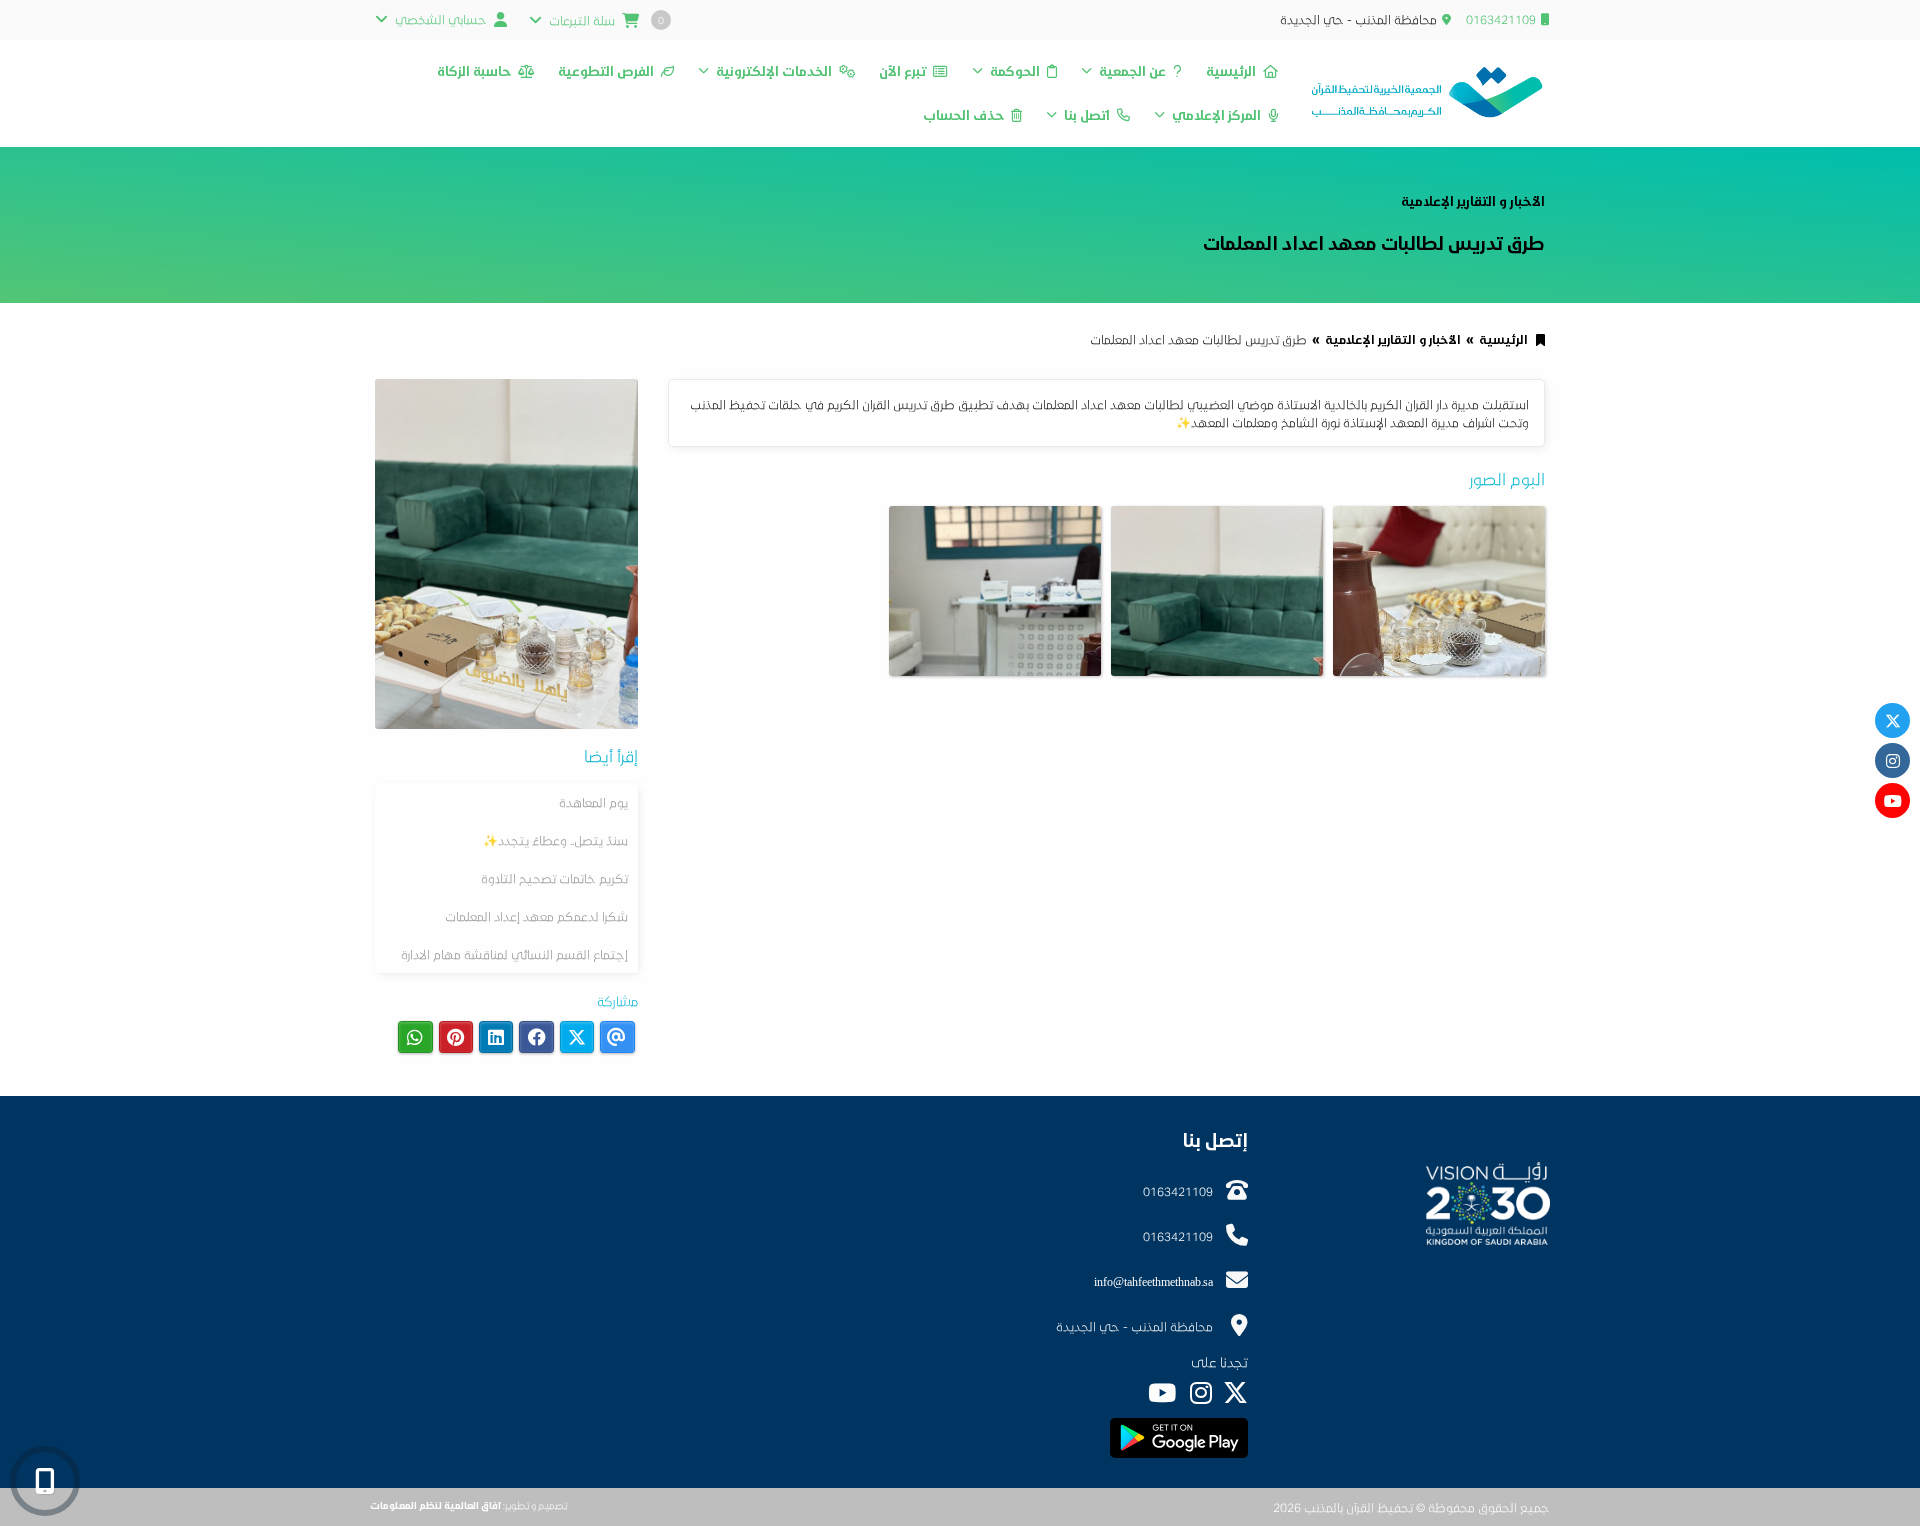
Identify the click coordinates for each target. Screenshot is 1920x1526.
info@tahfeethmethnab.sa (1153, 1281)
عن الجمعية (1132, 71)
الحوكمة (1015, 71)
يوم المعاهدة (593, 802)
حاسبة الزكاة (474, 71)
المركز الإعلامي (1216, 115)
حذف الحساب (963, 115)
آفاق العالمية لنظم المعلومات (435, 1505)
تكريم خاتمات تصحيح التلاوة (554, 878)
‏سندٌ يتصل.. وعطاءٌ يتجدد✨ (555, 840)
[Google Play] (1178, 1438)
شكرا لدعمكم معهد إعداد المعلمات (536, 916)
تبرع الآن (902, 71)
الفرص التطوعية (606, 71)
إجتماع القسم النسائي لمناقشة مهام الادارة (514, 954)
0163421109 (1501, 19)
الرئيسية (1231, 71)
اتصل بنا (1087, 115)
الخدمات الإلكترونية (774, 71)
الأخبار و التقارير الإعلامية (1393, 339)
